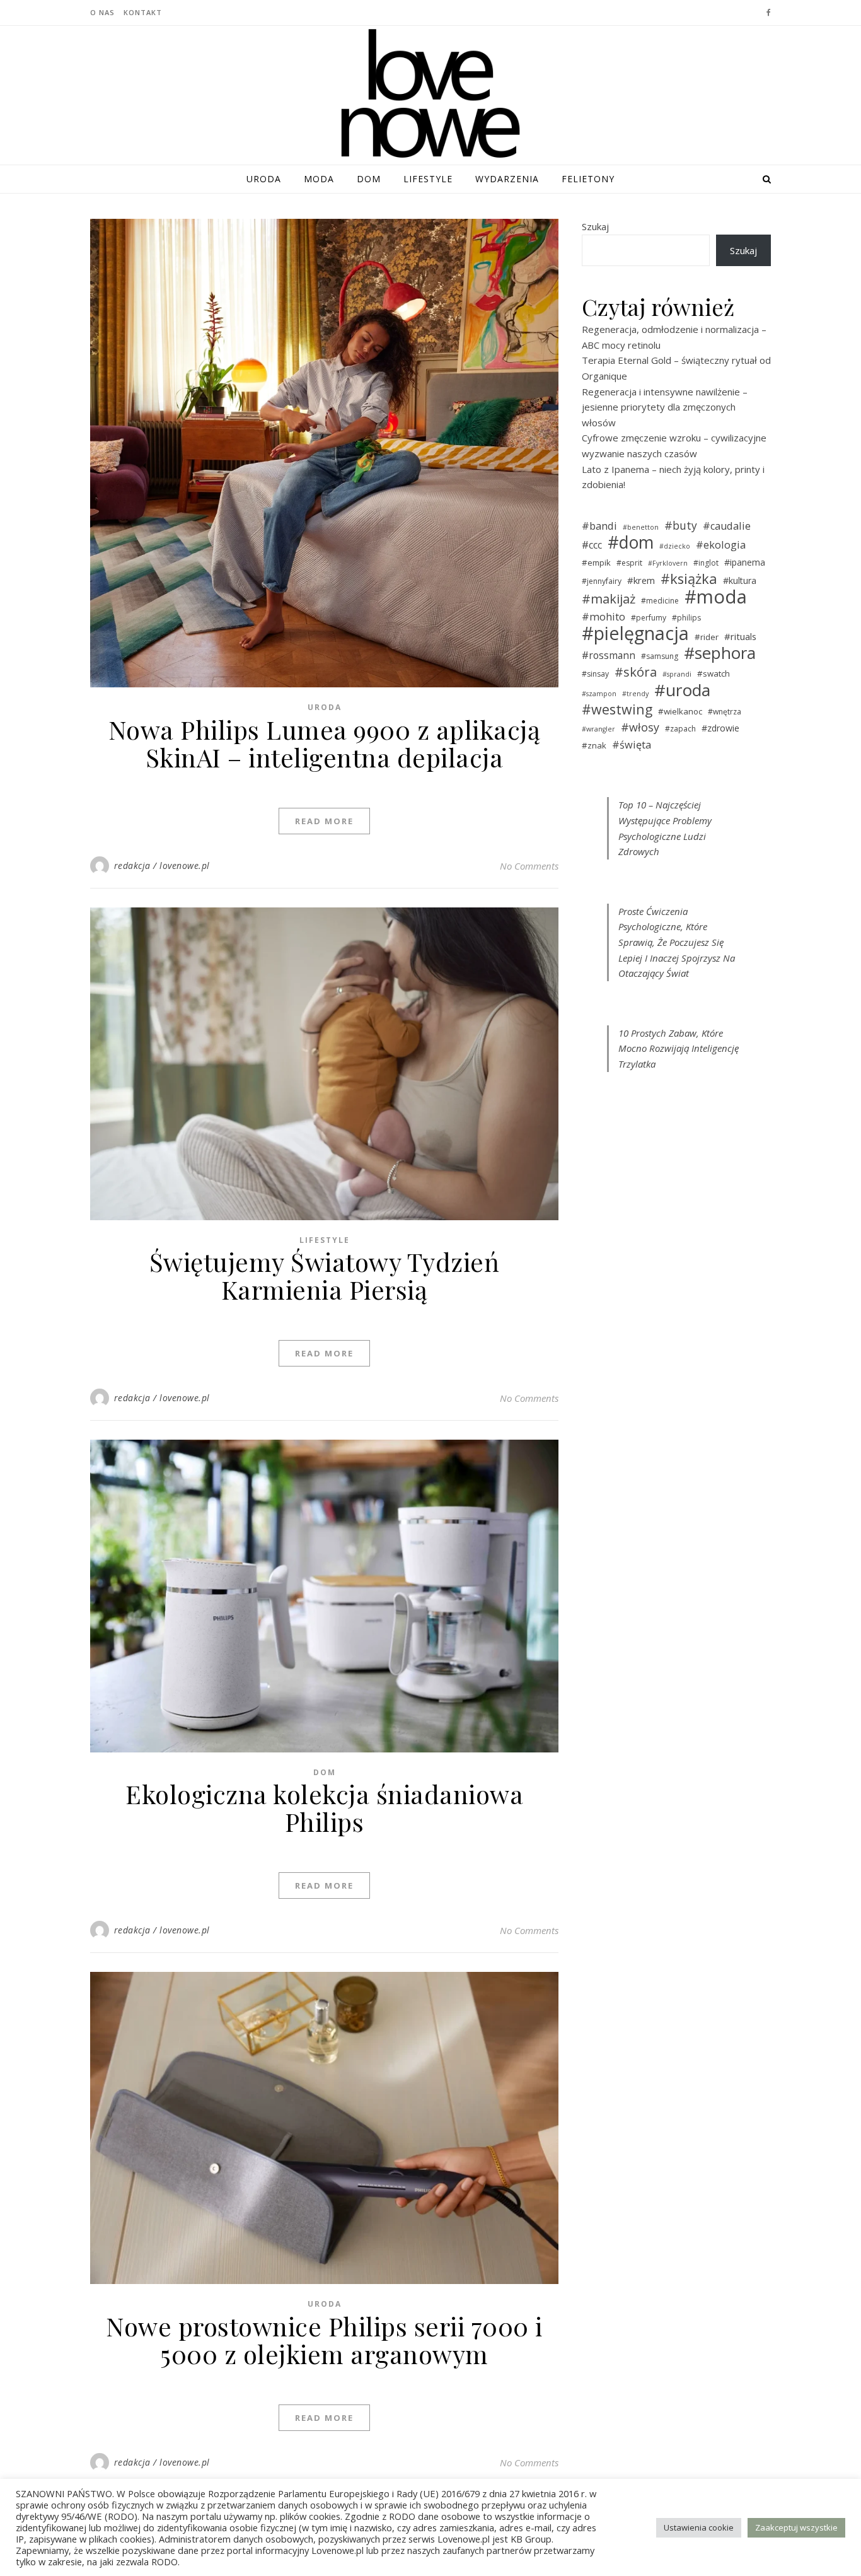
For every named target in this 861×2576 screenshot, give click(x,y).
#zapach (680, 729)
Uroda (264, 179)
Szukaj (595, 226)
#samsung (660, 656)
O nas (102, 12)
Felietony (588, 179)
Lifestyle (428, 179)
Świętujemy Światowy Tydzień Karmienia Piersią (325, 1275)
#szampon (599, 694)
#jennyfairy (602, 581)
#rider (707, 637)
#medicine (660, 601)
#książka (689, 579)
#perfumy (649, 618)
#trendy (635, 694)
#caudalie (727, 526)
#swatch (714, 673)
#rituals (740, 636)
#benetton (641, 527)
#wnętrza (725, 712)
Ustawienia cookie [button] (699, 2527)
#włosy (640, 727)
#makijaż (609, 599)
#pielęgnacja (635, 633)
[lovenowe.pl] (430, 96)
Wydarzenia (507, 179)
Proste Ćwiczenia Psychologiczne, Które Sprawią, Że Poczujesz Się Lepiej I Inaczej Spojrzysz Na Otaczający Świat (677, 942)
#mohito (604, 617)
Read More (324, 821)
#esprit (629, 563)
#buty (681, 525)
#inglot (706, 563)
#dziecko (675, 546)
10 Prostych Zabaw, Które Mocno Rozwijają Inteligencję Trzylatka (679, 1048)
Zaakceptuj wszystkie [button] (796, 2527)
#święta (632, 745)
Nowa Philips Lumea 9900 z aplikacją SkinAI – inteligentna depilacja (325, 743)
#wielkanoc (680, 711)
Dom (369, 179)
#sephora (720, 653)
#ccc (592, 545)
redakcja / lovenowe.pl (162, 865)
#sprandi (677, 674)
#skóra (636, 672)
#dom (631, 543)
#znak (594, 745)
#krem (641, 580)
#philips (686, 618)
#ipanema (745, 562)
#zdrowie (720, 728)
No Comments (529, 866)
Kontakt (143, 12)
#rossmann (609, 655)
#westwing (617, 710)
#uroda (682, 690)
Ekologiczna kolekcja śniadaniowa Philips (324, 1808)
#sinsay (595, 674)
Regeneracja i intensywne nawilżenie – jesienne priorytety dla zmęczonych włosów (665, 407)
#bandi (599, 526)
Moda (319, 179)
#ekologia (721, 545)
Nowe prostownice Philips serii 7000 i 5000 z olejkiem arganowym (324, 2340)
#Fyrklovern (668, 563)
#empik (596, 562)
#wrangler (598, 729)
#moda (716, 597)
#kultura (740, 580)
